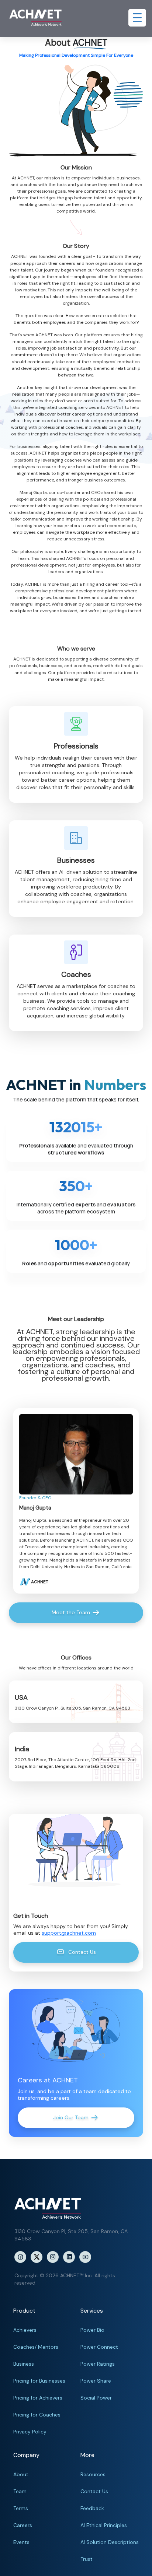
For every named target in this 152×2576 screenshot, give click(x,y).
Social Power (96, 2398)
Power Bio (92, 2330)
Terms (21, 2508)
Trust (87, 2559)
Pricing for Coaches (37, 2415)
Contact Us (94, 2491)
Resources (93, 2474)
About (21, 2474)
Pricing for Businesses (39, 2381)
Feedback (92, 2508)
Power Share (96, 2381)
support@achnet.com (69, 1933)
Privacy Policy (30, 2432)
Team (20, 2491)
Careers (23, 2525)
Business (24, 2364)
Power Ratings (98, 2364)
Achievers (25, 2330)
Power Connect (99, 2347)
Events (21, 2542)
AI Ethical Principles (104, 2525)
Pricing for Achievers (38, 2398)
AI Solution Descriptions (110, 2542)
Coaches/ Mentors (36, 2347)
